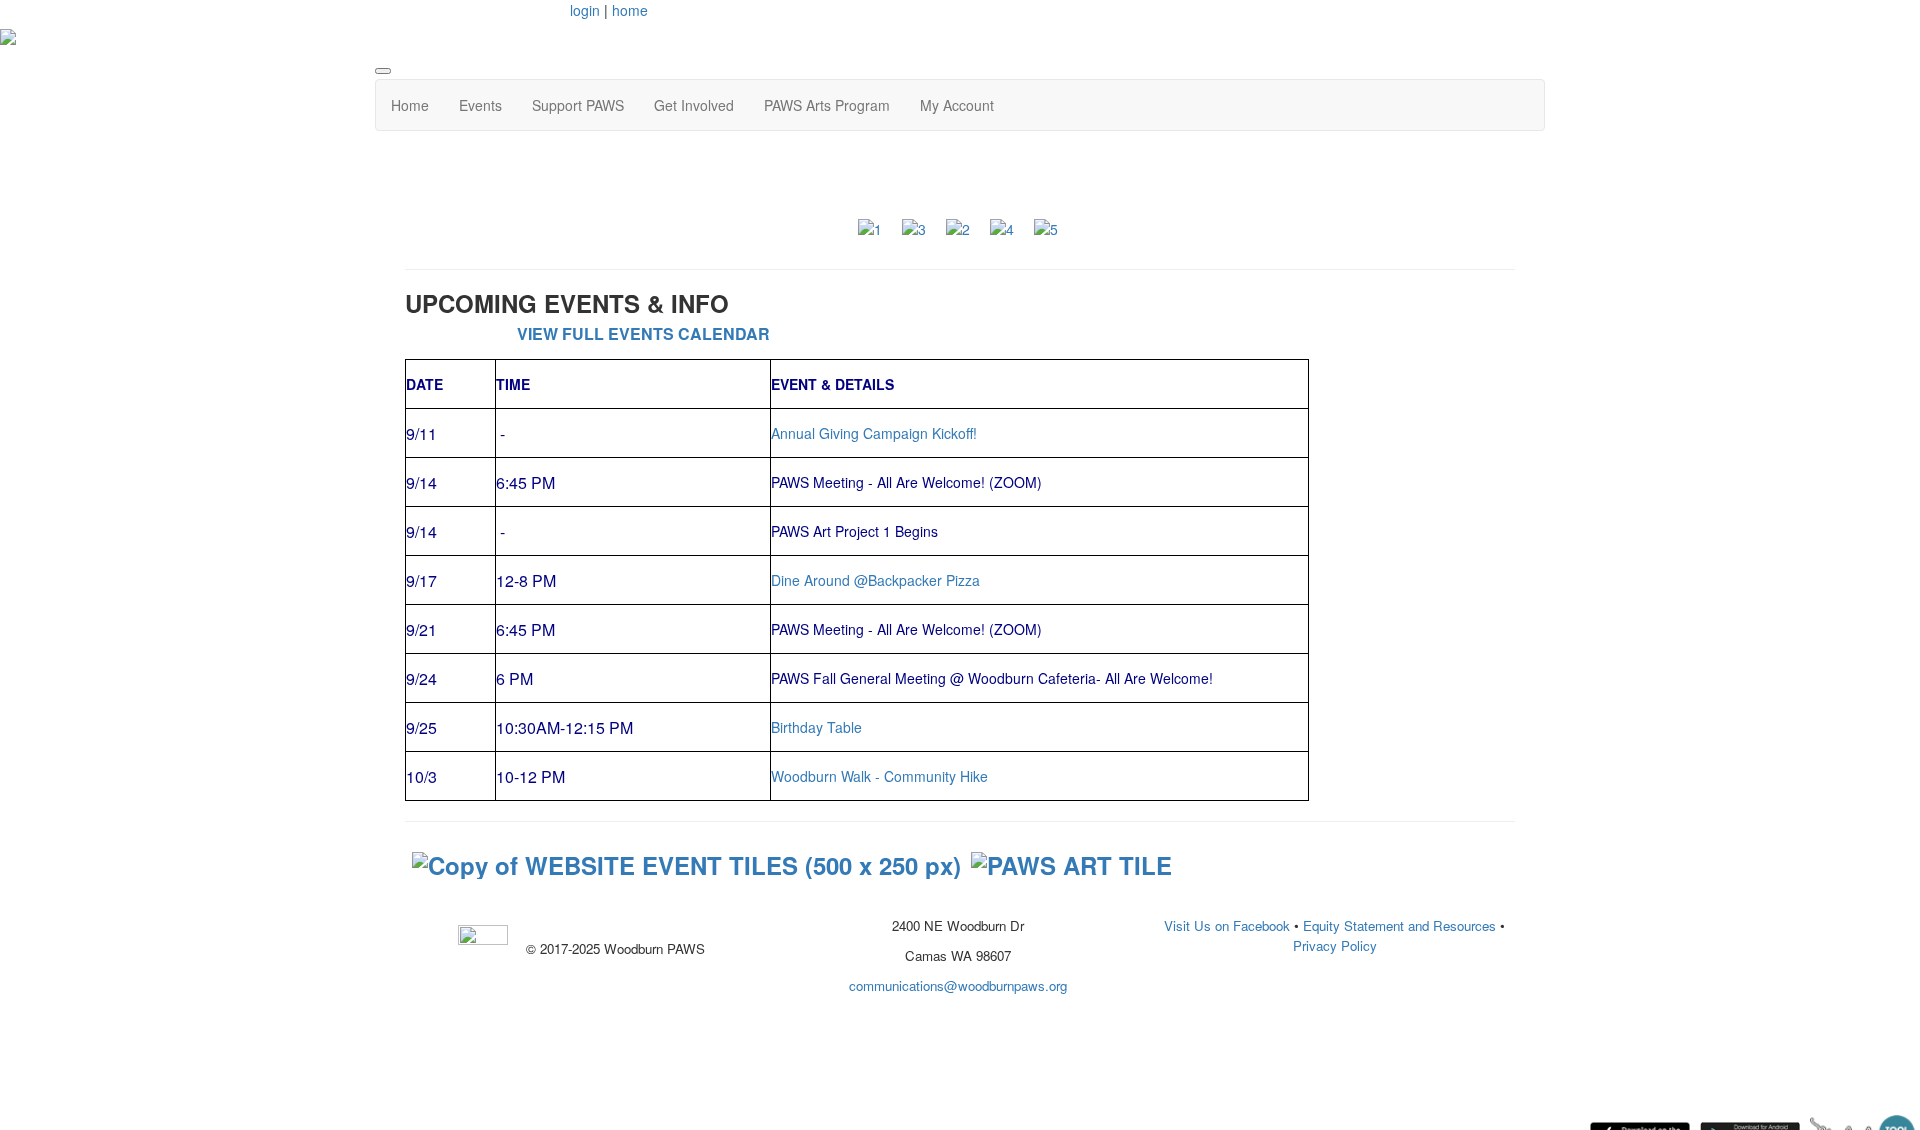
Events (480, 105)
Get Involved (694, 105)
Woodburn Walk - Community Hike (879, 776)
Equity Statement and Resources (1399, 925)
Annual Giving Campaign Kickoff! (874, 433)
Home (410, 105)
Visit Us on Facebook (1227, 925)
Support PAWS (578, 105)
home (630, 10)
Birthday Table (816, 727)
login (585, 10)
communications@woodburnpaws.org (958, 985)
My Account (957, 105)
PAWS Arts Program (827, 105)
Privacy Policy (1335, 945)
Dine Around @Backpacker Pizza (875, 580)
